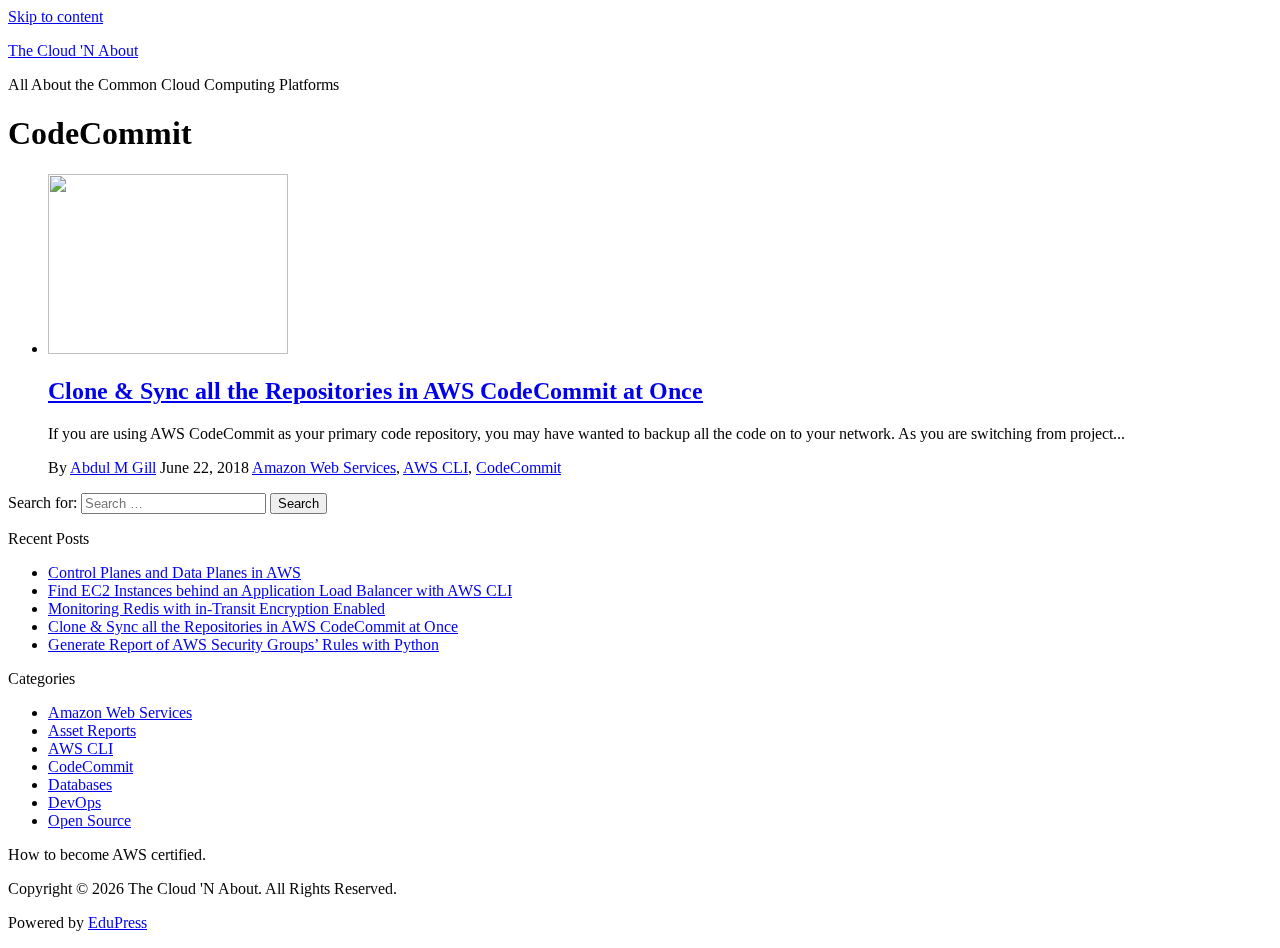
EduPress (117, 922)
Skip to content (55, 16)
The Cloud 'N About (73, 50)
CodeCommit (518, 467)
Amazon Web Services (324, 467)
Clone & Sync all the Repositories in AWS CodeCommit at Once (375, 391)
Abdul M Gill (113, 467)
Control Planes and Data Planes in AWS (174, 572)
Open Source (89, 820)
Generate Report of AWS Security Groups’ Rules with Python (243, 644)
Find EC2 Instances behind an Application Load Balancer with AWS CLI (280, 590)
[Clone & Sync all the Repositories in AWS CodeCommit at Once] (168, 348)
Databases (80, 784)
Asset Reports (92, 730)
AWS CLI (435, 467)
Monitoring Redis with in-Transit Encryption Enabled (216, 608)
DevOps (74, 802)
